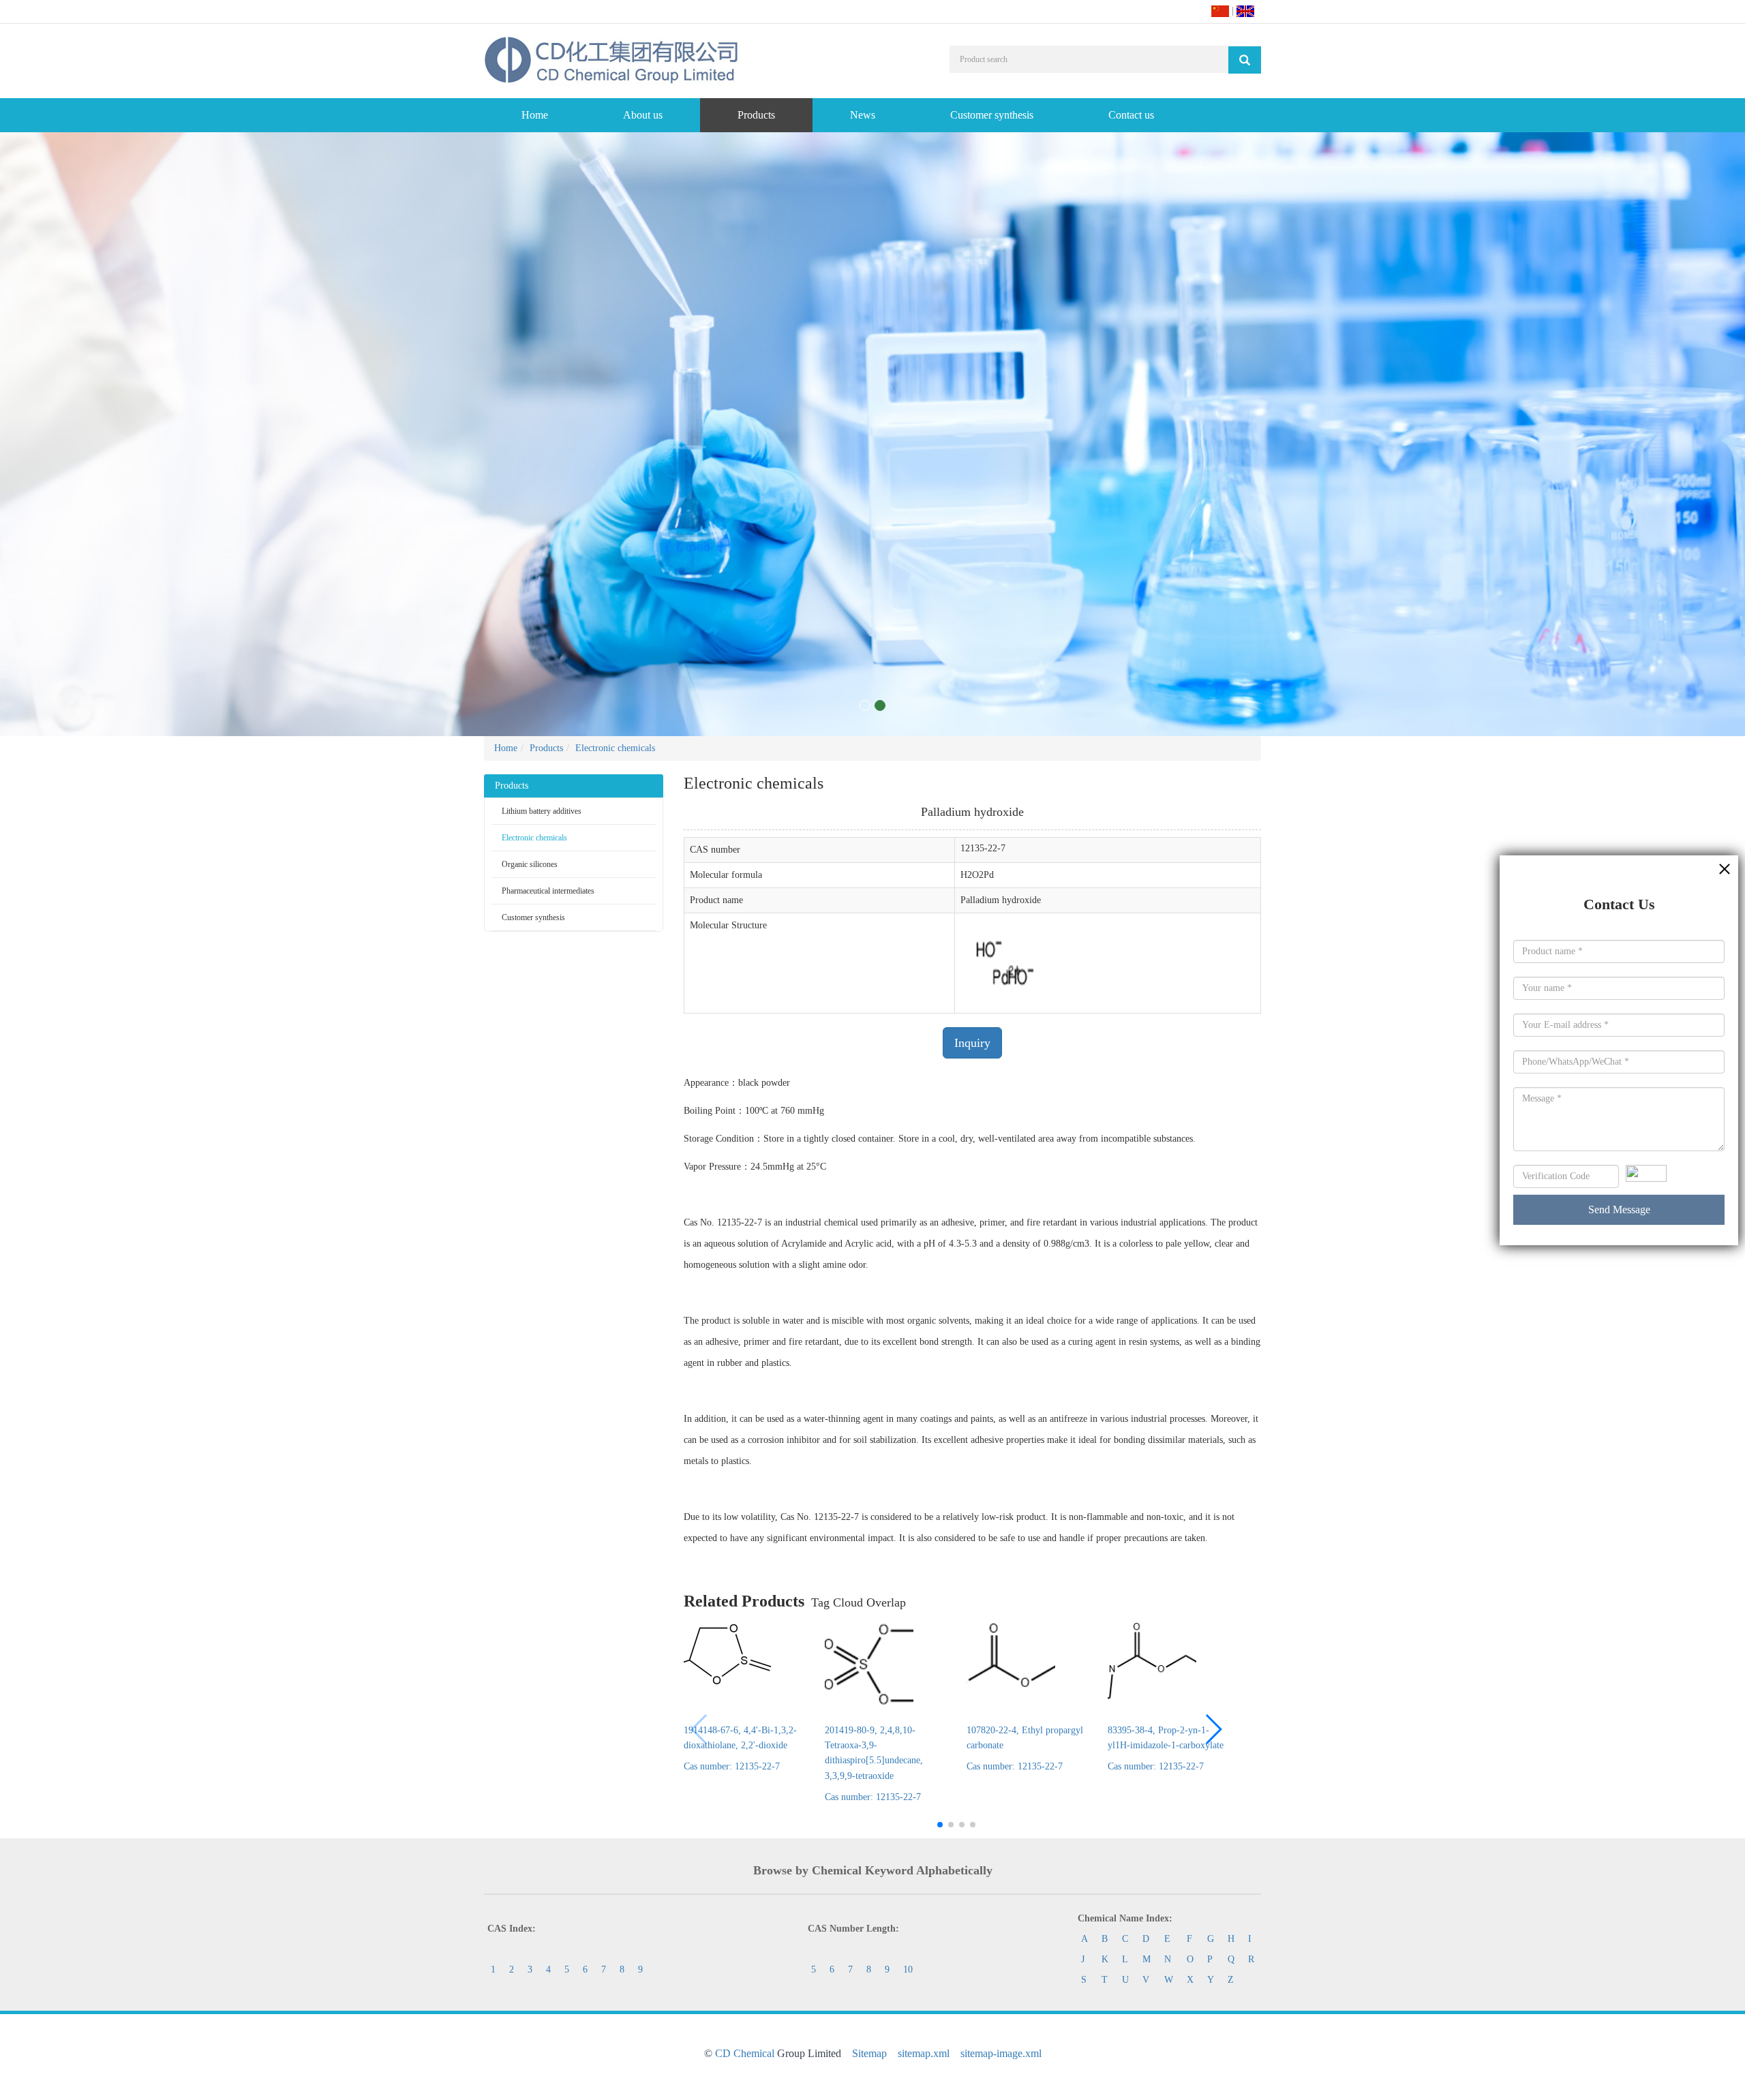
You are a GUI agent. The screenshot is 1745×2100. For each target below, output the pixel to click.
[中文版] (1220, 11)
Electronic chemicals (615, 748)
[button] (1213, 1729)
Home (535, 115)
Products (756, 115)
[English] (1245, 11)
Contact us (1131, 115)
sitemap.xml (924, 2053)
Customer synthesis (992, 115)
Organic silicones (530, 864)
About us (643, 115)
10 (908, 1969)
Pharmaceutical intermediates (548, 891)
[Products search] (1245, 60)
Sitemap (869, 2053)
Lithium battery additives (542, 811)
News (863, 115)
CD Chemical (745, 2053)
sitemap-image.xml (1001, 2053)
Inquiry (972, 1043)
